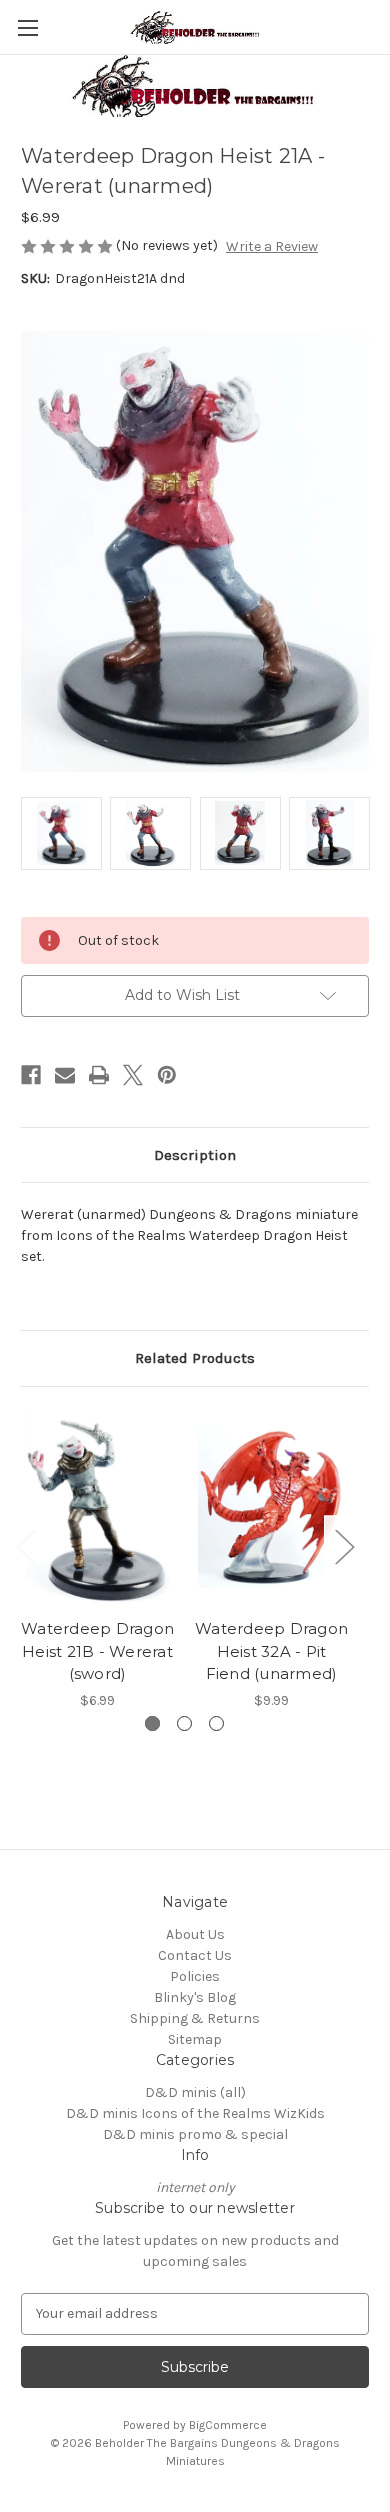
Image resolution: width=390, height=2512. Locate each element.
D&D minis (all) (195, 2092)
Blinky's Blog (195, 1997)
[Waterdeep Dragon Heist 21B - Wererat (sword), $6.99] (97, 1508)
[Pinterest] (167, 1075)
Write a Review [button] (272, 246)
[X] (133, 1075)
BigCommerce (228, 2425)
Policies (195, 1976)
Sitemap (195, 2039)
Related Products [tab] (195, 1358)
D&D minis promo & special (195, 2134)
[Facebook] (31, 1075)
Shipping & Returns (195, 2018)
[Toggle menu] (27, 27)
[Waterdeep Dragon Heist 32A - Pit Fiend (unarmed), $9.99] (271, 1508)
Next (344, 1545)
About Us (195, 1934)
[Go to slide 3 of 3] (216, 1723)
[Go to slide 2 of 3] (184, 1723)
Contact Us (195, 1955)
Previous (26, 1545)
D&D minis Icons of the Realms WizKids (195, 2113)
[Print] (99, 1075)
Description (195, 1155)
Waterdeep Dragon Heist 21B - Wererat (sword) (97, 1651)
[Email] (65, 1075)
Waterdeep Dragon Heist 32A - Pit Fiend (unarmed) (271, 1651)
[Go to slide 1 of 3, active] (152, 1723)
